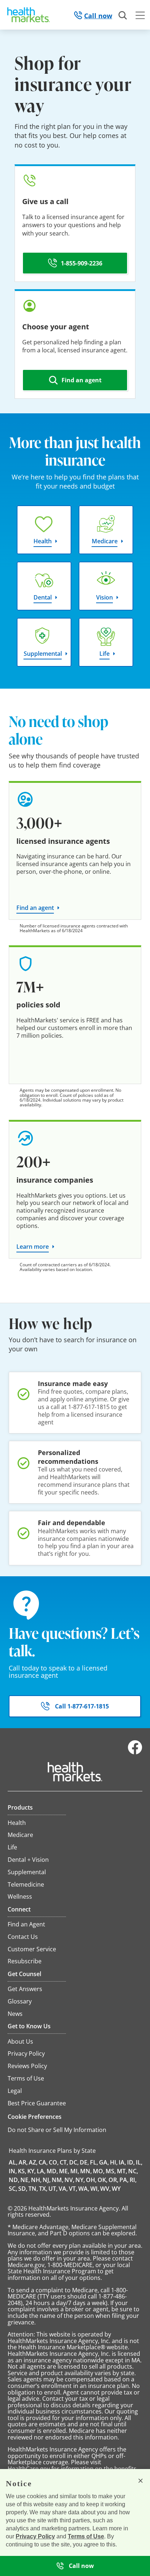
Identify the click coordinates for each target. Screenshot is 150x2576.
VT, (73, 2189)
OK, (102, 2180)
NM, (58, 2180)
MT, (122, 2171)
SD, (23, 2189)
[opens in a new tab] (135, 1753)
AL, (13, 2162)
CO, (54, 2162)
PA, (124, 2180)
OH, (91, 2180)
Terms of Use (86, 2536)
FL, (94, 2162)
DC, (74, 2162)
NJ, (47, 2180)
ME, (64, 2171)
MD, (52, 2171)
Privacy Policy (35, 2536)
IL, (139, 2162)
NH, (36, 2180)
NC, (133, 2171)
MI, (75, 2171)
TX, (43, 2189)
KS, (22, 2171)
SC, (13, 2189)
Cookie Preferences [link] (35, 2117)
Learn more (33, 1247)
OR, (113, 2180)
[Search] (123, 16)
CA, (43, 2162)
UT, (53, 2189)
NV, (69, 2180)
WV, (105, 2189)
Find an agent (35, 908)
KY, (31, 2171)
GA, (104, 2162)
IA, (122, 2162)
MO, (99, 2171)
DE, (84, 2162)
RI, (133, 2180)
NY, (80, 2180)
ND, (14, 2180)
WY (116, 2189)
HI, (114, 2162)
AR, (23, 2162)
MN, (86, 2171)
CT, (64, 2162)
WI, (95, 2189)
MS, (111, 2171)
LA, (41, 2171)
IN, (13, 2171)
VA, (63, 2189)
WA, (84, 2189)
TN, (33, 2189)
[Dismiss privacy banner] (141, 2481)
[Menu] (140, 16)
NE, (25, 2180)
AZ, (33, 2162)
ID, (131, 2162)
